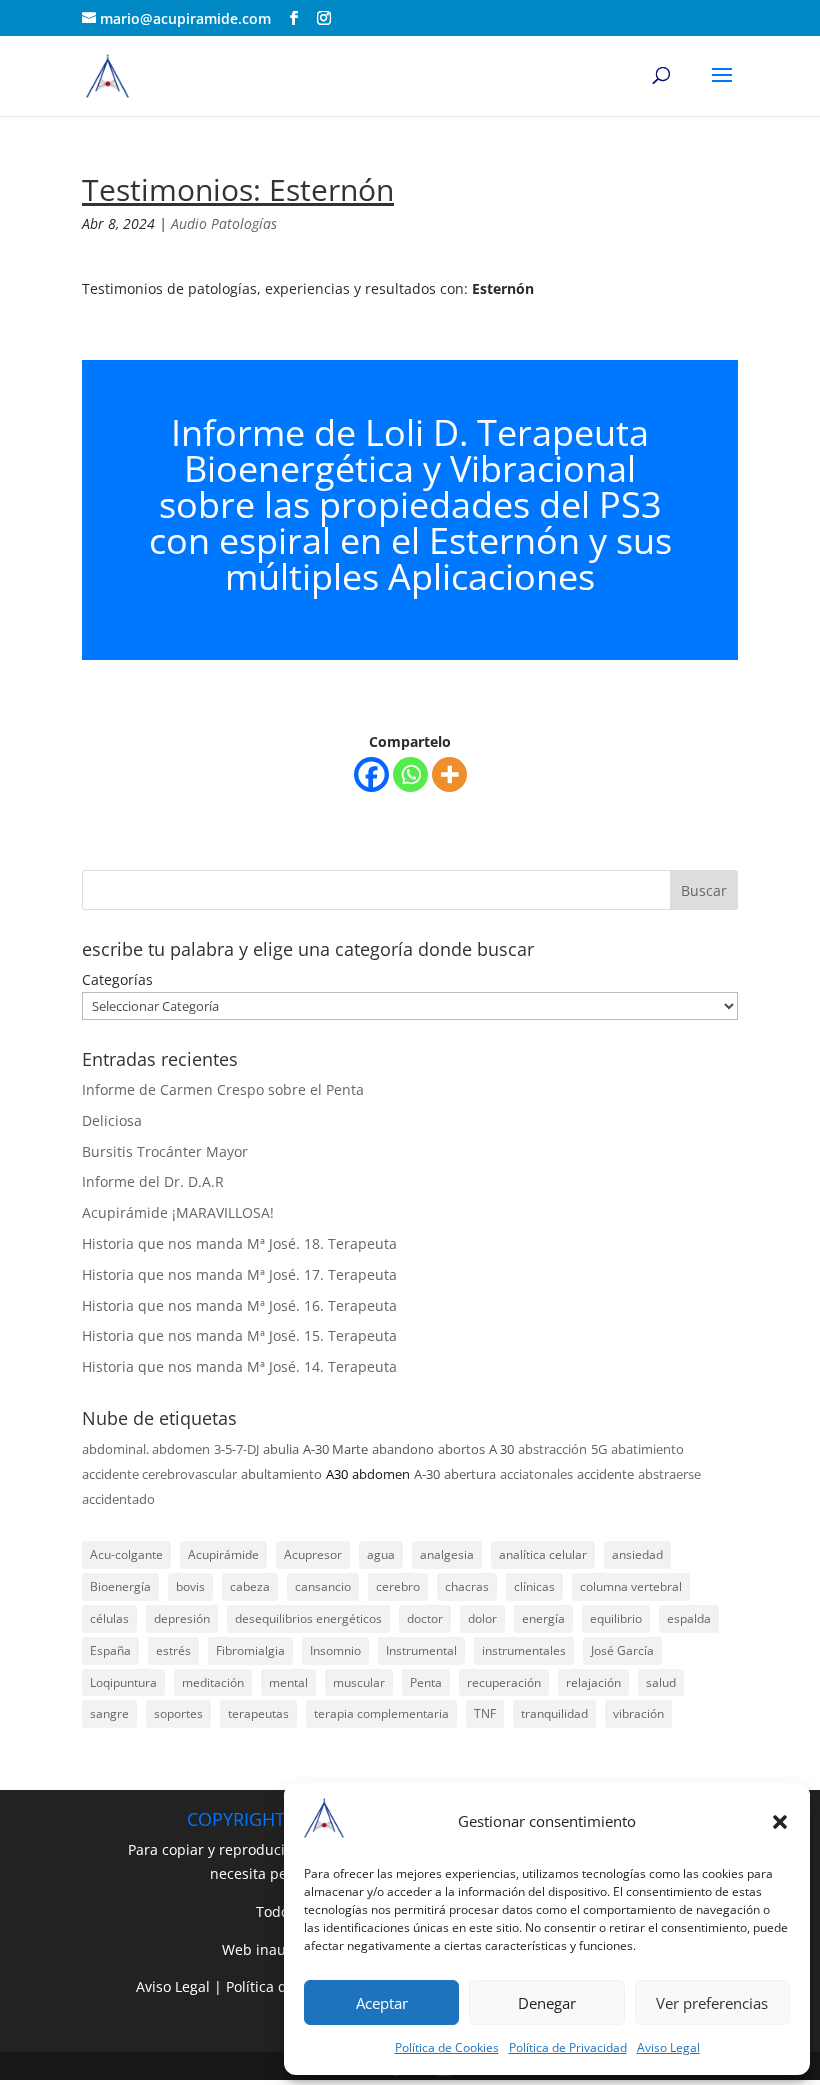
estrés (173, 1650)
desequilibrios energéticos (308, 1618)
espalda (689, 1618)
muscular (359, 1682)
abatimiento (647, 1449)
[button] (780, 1822)
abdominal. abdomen (146, 1449)
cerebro (398, 1586)
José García (622, 1650)
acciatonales (536, 1474)
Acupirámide (223, 1554)
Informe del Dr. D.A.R (153, 1181)
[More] (449, 774)
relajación (593, 1682)
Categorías (117, 979)
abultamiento (281, 1474)
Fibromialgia (250, 1650)
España (110, 1650)
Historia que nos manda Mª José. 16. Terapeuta (239, 1305)
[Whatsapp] (410, 774)
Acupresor (313, 1554)
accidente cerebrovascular (159, 1474)
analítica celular (543, 1554)
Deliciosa (112, 1120)
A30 (337, 1474)
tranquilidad (554, 1713)
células (109, 1618)
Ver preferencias (712, 2003)
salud (661, 1682)
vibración (638, 1713)
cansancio (323, 1586)
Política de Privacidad (568, 2047)
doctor (425, 1618)
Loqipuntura (123, 1682)
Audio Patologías (224, 223)
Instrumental (421, 1650)
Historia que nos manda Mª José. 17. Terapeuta (239, 1274)
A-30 (427, 1474)
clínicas (534, 1586)
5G (599, 1449)
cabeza (250, 1586)
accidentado (118, 1499)
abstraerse (669, 1474)
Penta (426, 1682)
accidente (605, 1474)
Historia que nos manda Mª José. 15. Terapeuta (239, 1335)
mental (288, 1682)
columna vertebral (631, 1586)
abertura (470, 1474)
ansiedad (637, 1554)
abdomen (381, 1474)
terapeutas (258, 1713)
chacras (467, 1586)
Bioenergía (120, 1586)
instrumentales (524, 1650)
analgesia (447, 1554)
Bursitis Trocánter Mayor (165, 1151)
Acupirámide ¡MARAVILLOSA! (178, 1212)
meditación (213, 1682)
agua (381, 1554)
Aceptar (382, 2003)
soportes (178, 1713)
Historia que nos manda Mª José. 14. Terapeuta (239, 1366)
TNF (485, 1713)
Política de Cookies (447, 2047)
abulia (281, 1449)
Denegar (547, 2003)
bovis (190, 1586)
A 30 (501, 1449)
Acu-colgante (126, 1554)
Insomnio (335, 1650)
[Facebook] (371, 774)
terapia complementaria (381, 1713)
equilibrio (616, 1618)
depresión (182, 1618)
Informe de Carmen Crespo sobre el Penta (223, 1089)
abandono (403, 1449)
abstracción (552, 1449)
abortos (461, 1449)
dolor (482, 1618)
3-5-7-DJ (236, 1449)
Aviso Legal (668, 2047)
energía (543, 1618)
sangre (109, 1713)
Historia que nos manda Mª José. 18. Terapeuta (239, 1243)
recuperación (504, 1682)
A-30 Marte (335, 1449)
